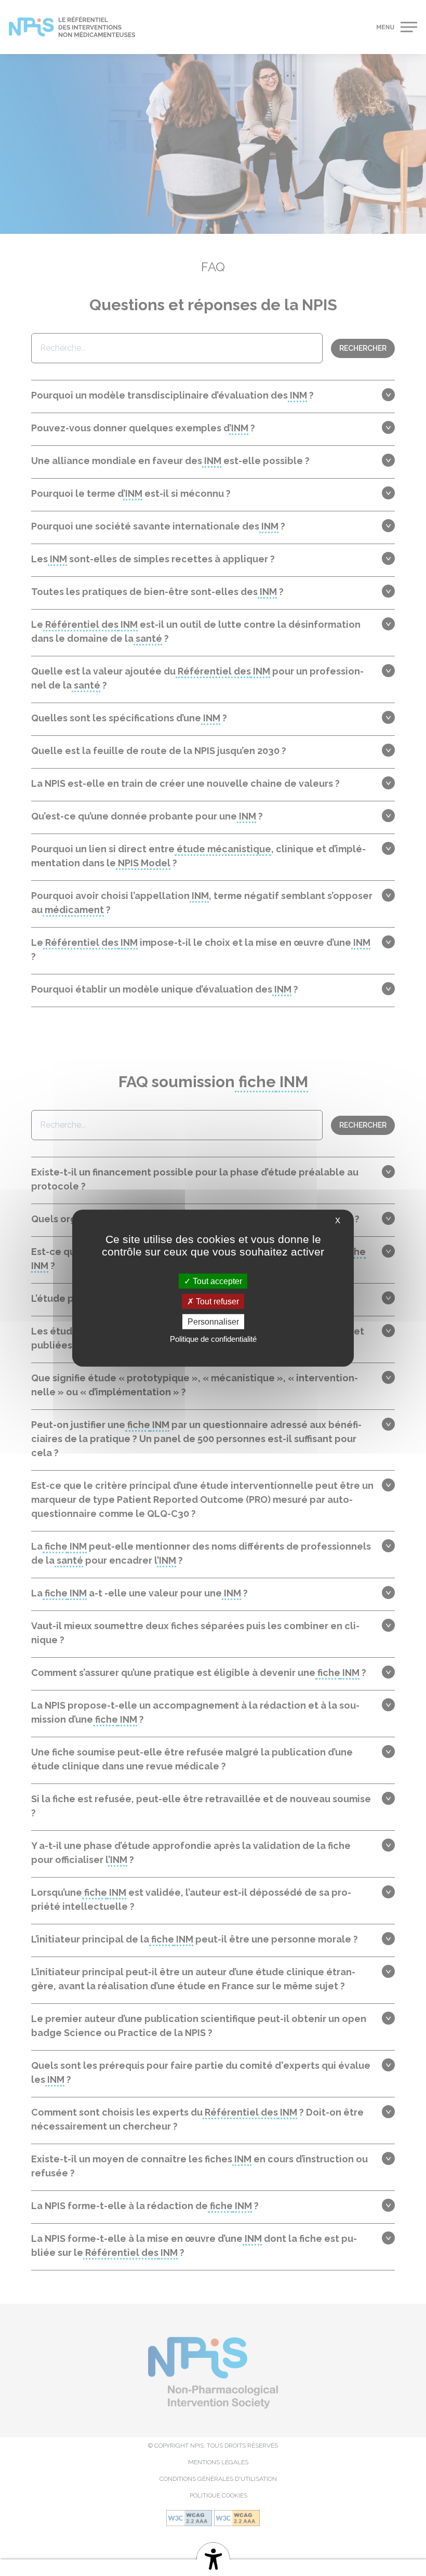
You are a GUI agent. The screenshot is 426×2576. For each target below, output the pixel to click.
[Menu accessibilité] (213, 2557)
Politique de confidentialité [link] (213, 1339)
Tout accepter (216, 1281)
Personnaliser (213, 1322)
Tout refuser (216, 1301)
